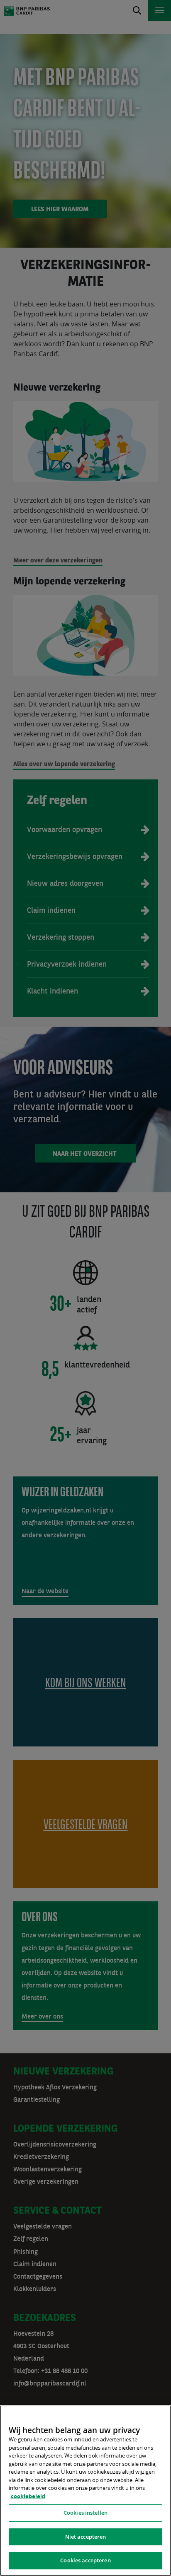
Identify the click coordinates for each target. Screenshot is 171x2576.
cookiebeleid (28, 2496)
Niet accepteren (86, 2537)
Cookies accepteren (85, 2560)
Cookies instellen (85, 2513)
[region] (85, 2491)
